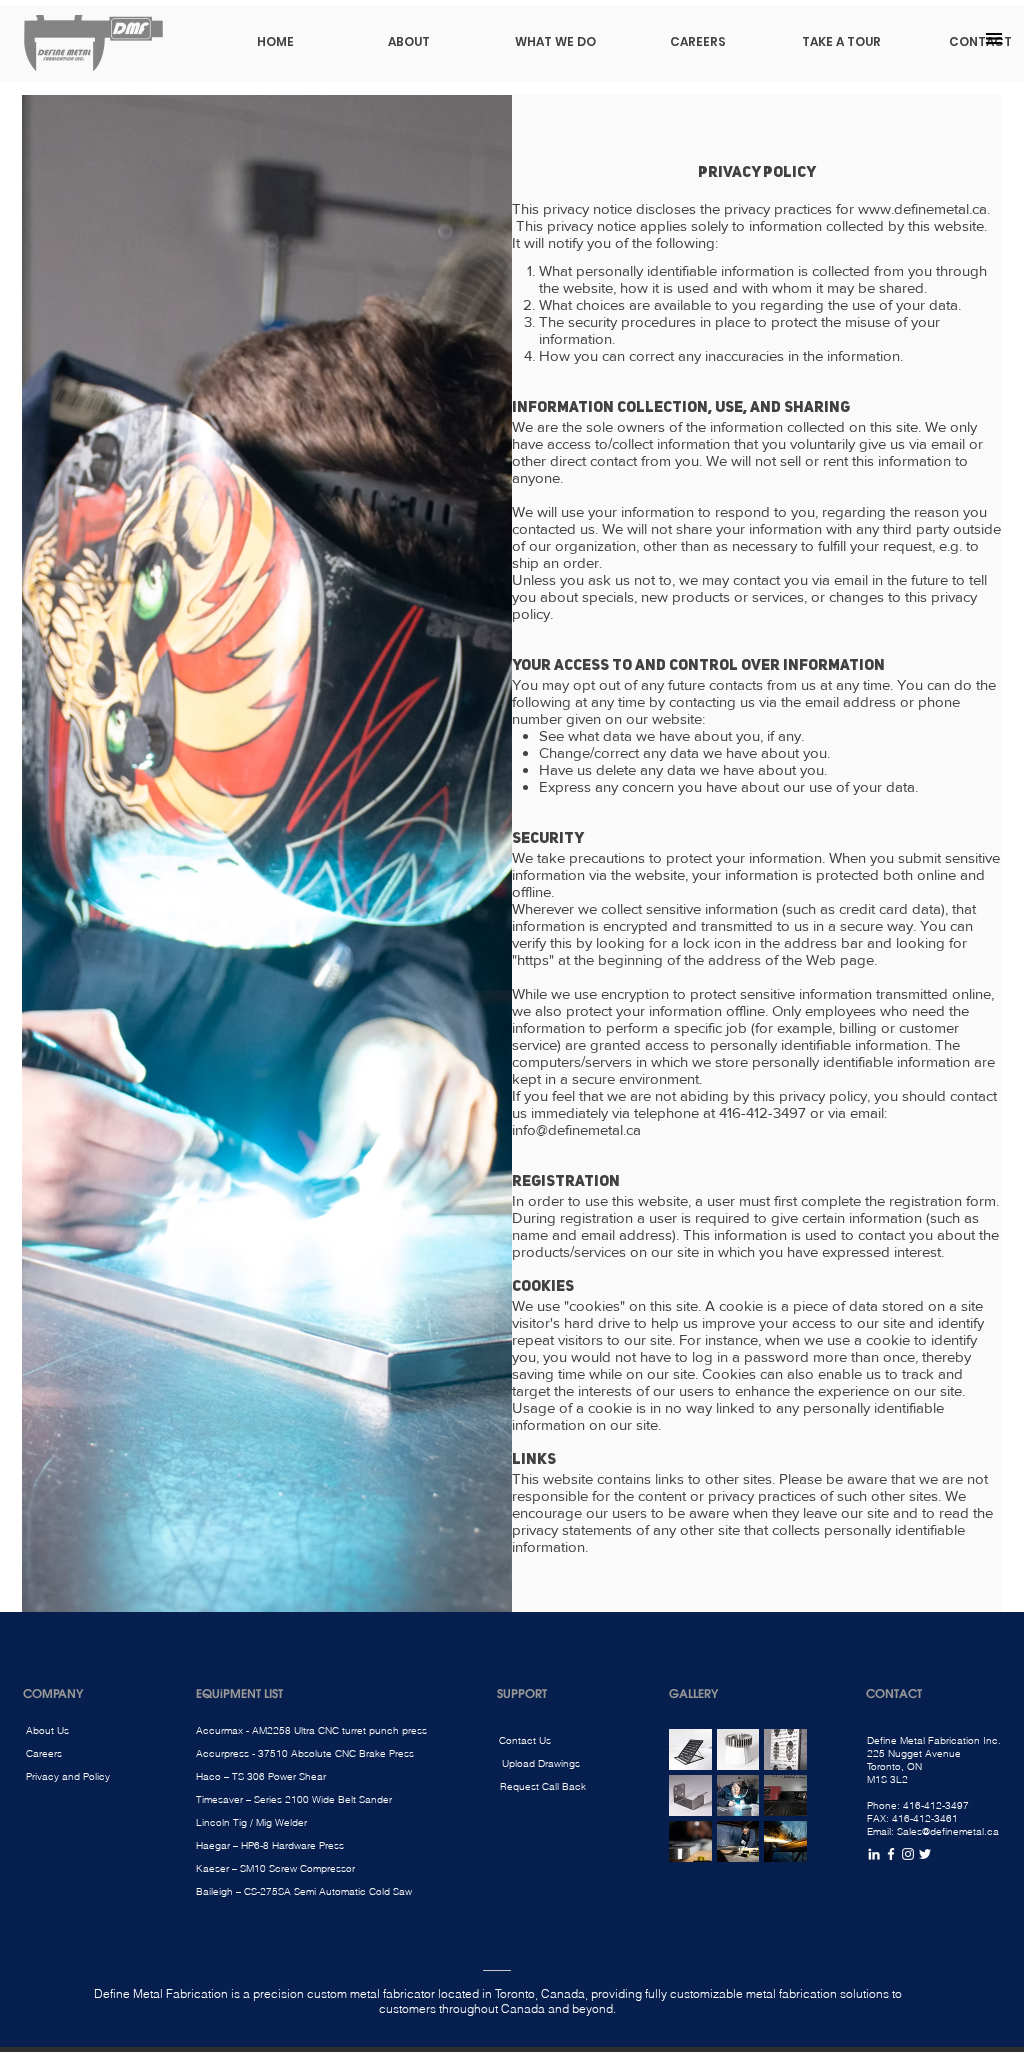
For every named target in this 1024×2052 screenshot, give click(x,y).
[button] (994, 38)
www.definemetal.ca (922, 208)
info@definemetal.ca (576, 1129)
